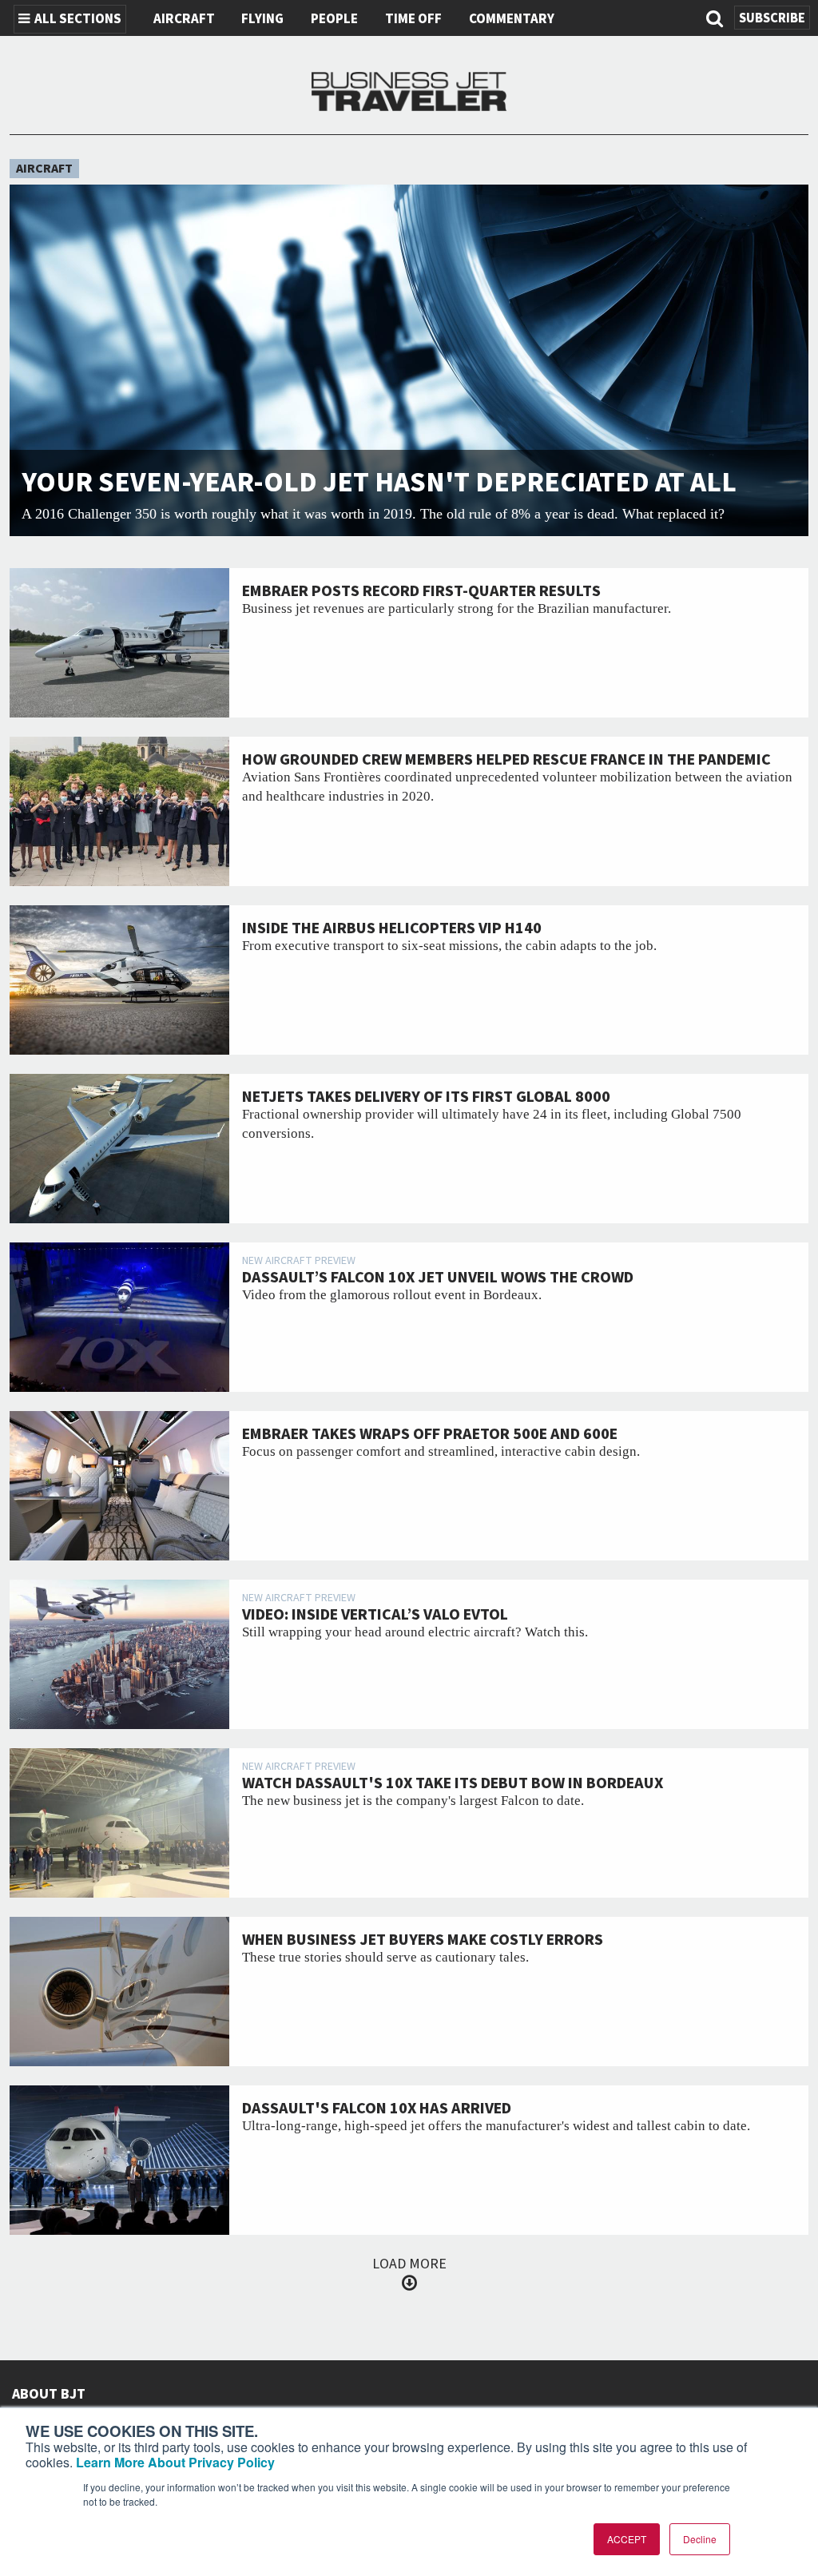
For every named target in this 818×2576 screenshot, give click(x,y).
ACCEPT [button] (627, 2539)
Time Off (413, 19)
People (334, 19)
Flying (262, 19)
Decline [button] (700, 2539)
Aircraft (184, 19)
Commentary (512, 19)
